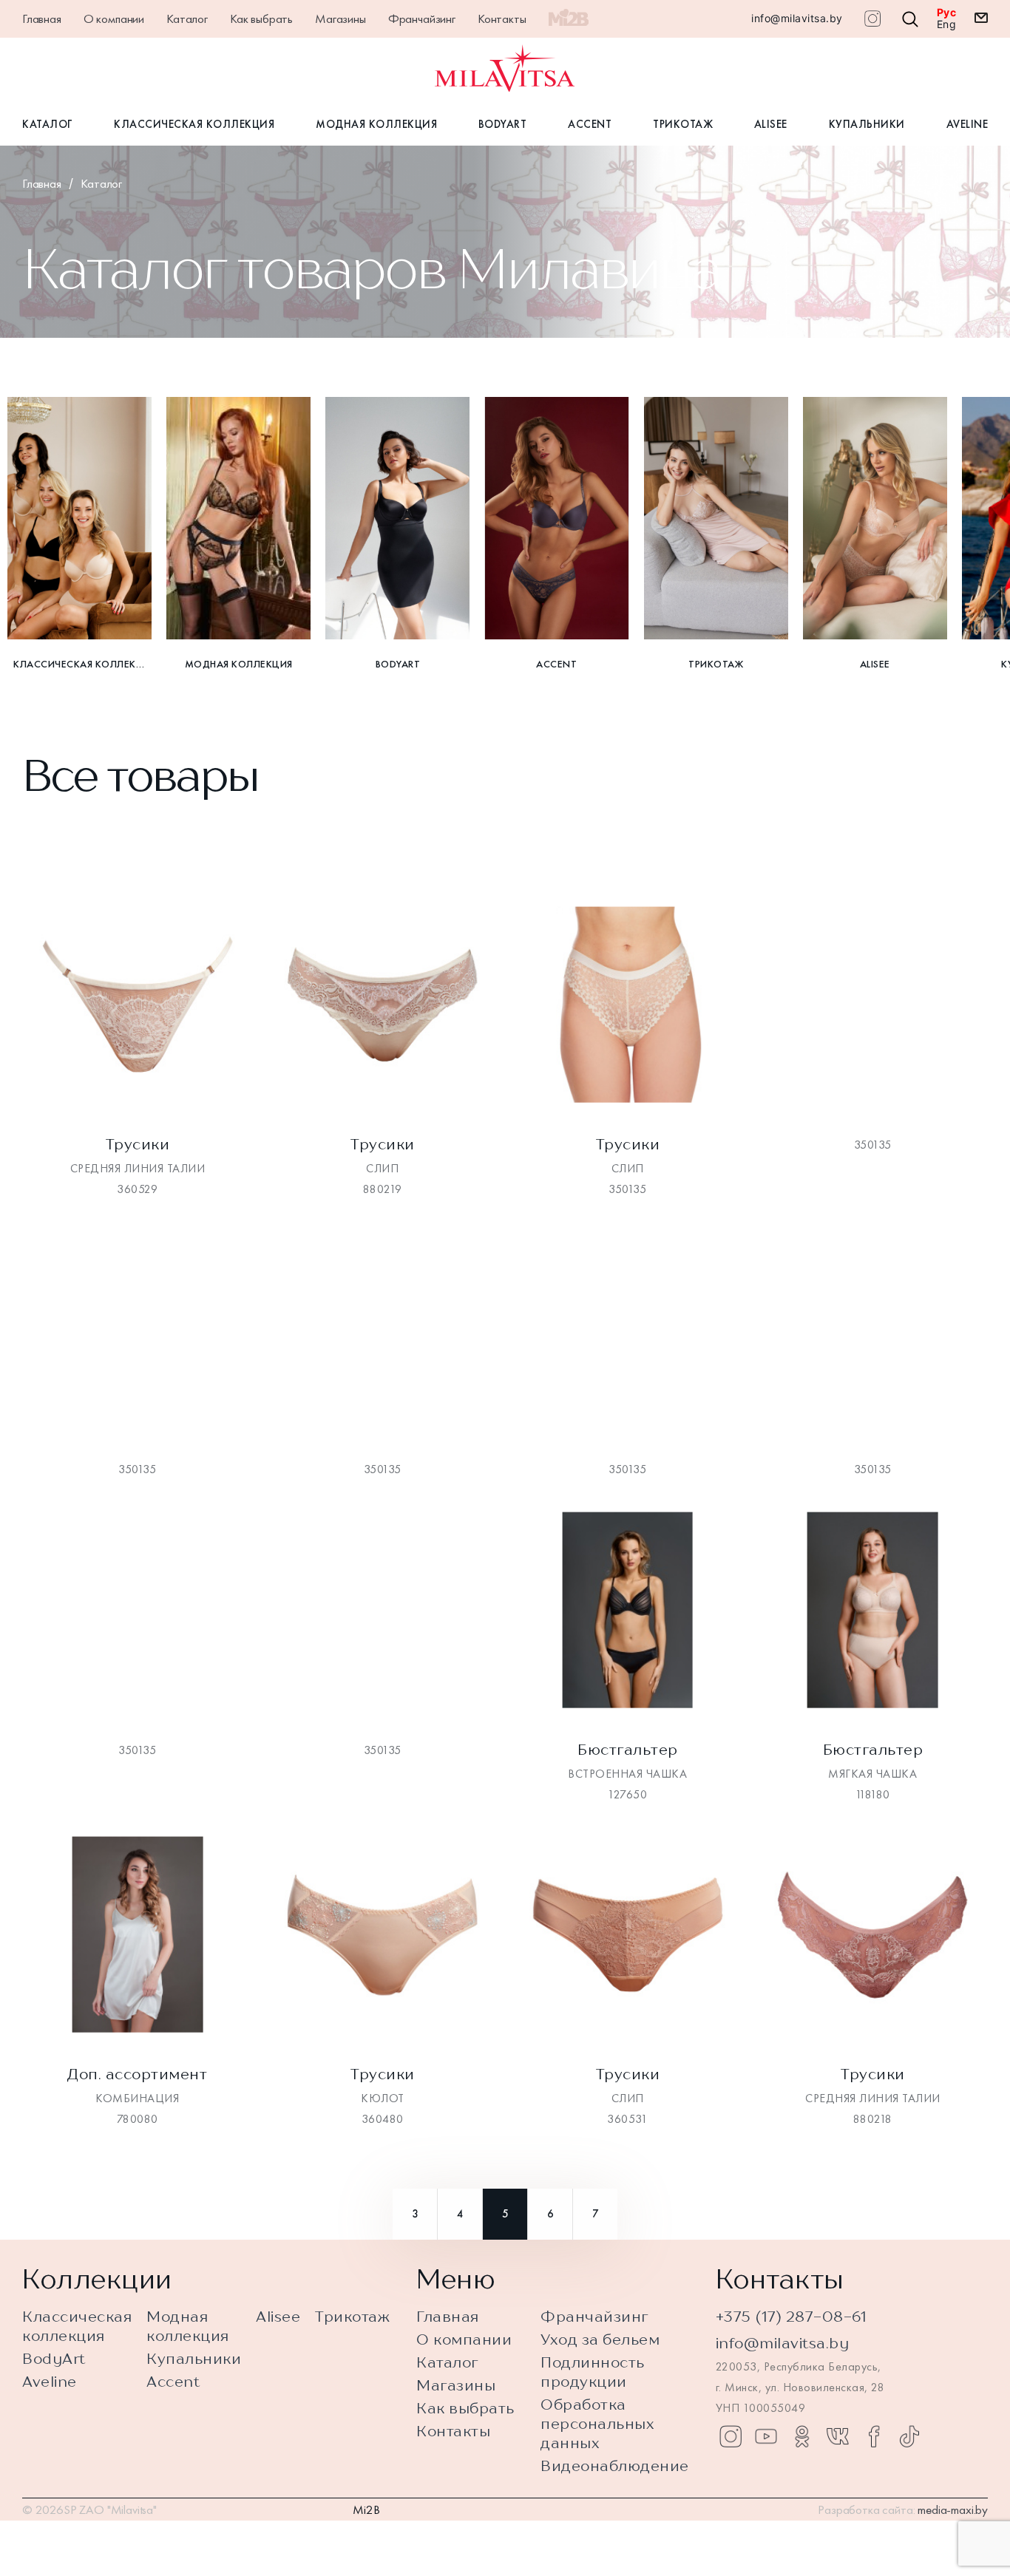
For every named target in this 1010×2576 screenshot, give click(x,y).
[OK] (802, 2436)
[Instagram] (731, 2436)
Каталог (187, 18)
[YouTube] (766, 2436)
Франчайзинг (422, 18)
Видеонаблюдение (615, 2465)
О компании (114, 18)
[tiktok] (909, 2436)
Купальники (867, 124)
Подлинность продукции (593, 2372)
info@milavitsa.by (797, 18)
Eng (947, 24)
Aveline (967, 124)
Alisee (771, 124)
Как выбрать (261, 18)
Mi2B (366, 2509)
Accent (590, 124)
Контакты (502, 18)
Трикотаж (683, 124)
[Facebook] (874, 2436)
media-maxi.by (953, 2509)
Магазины (340, 18)
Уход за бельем (600, 2339)
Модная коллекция (376, 124)
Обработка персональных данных (597, 2423)
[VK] (838, 2436)
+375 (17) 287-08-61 (792, 2316)
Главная (42, 18)
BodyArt (503, 124)
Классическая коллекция (194, 124)
